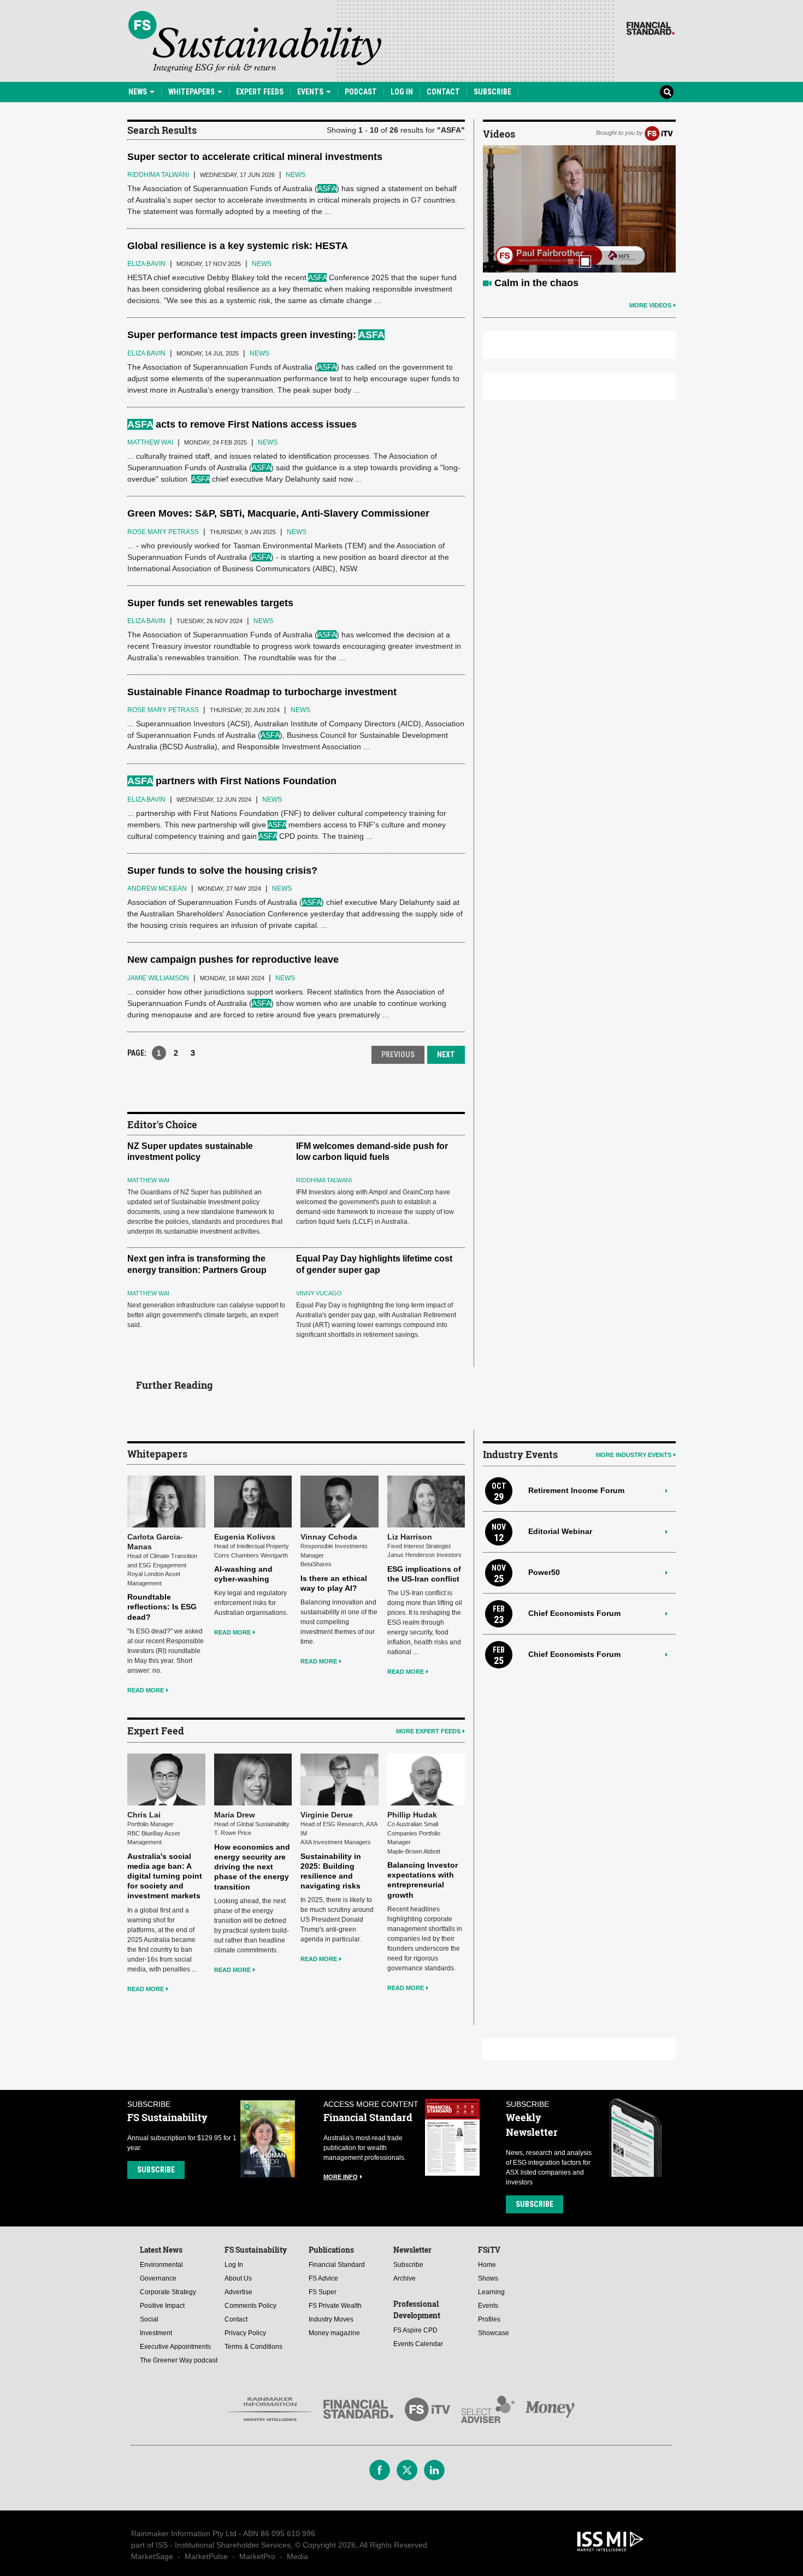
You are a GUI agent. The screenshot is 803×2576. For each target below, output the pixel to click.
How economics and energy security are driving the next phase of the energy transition (252, 1867)
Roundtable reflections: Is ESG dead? (162, 1607)
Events (311, 92)
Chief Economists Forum (574, 1613)
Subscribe (492, 92)
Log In (402, 92)
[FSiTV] (659, 133)
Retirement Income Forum (576, 1490)
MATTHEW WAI (148, 1180)
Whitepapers (192, 92)
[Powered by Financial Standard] (651, 28)
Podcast (361, 92)
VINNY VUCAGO (319, 1293)
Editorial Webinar (560, 1531)
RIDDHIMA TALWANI (324, 1180)
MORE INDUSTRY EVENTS (634, 1455)
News (138, 92)
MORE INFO (341, 2177)
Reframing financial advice (557, 283)
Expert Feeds (260, 92)
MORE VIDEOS (650, 305)
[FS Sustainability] (255, 42)
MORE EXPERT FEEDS (428, 1731)
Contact (443, 92)
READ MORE (146, 1690)
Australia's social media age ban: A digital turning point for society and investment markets (165, 1876)
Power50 (544, 1572)
